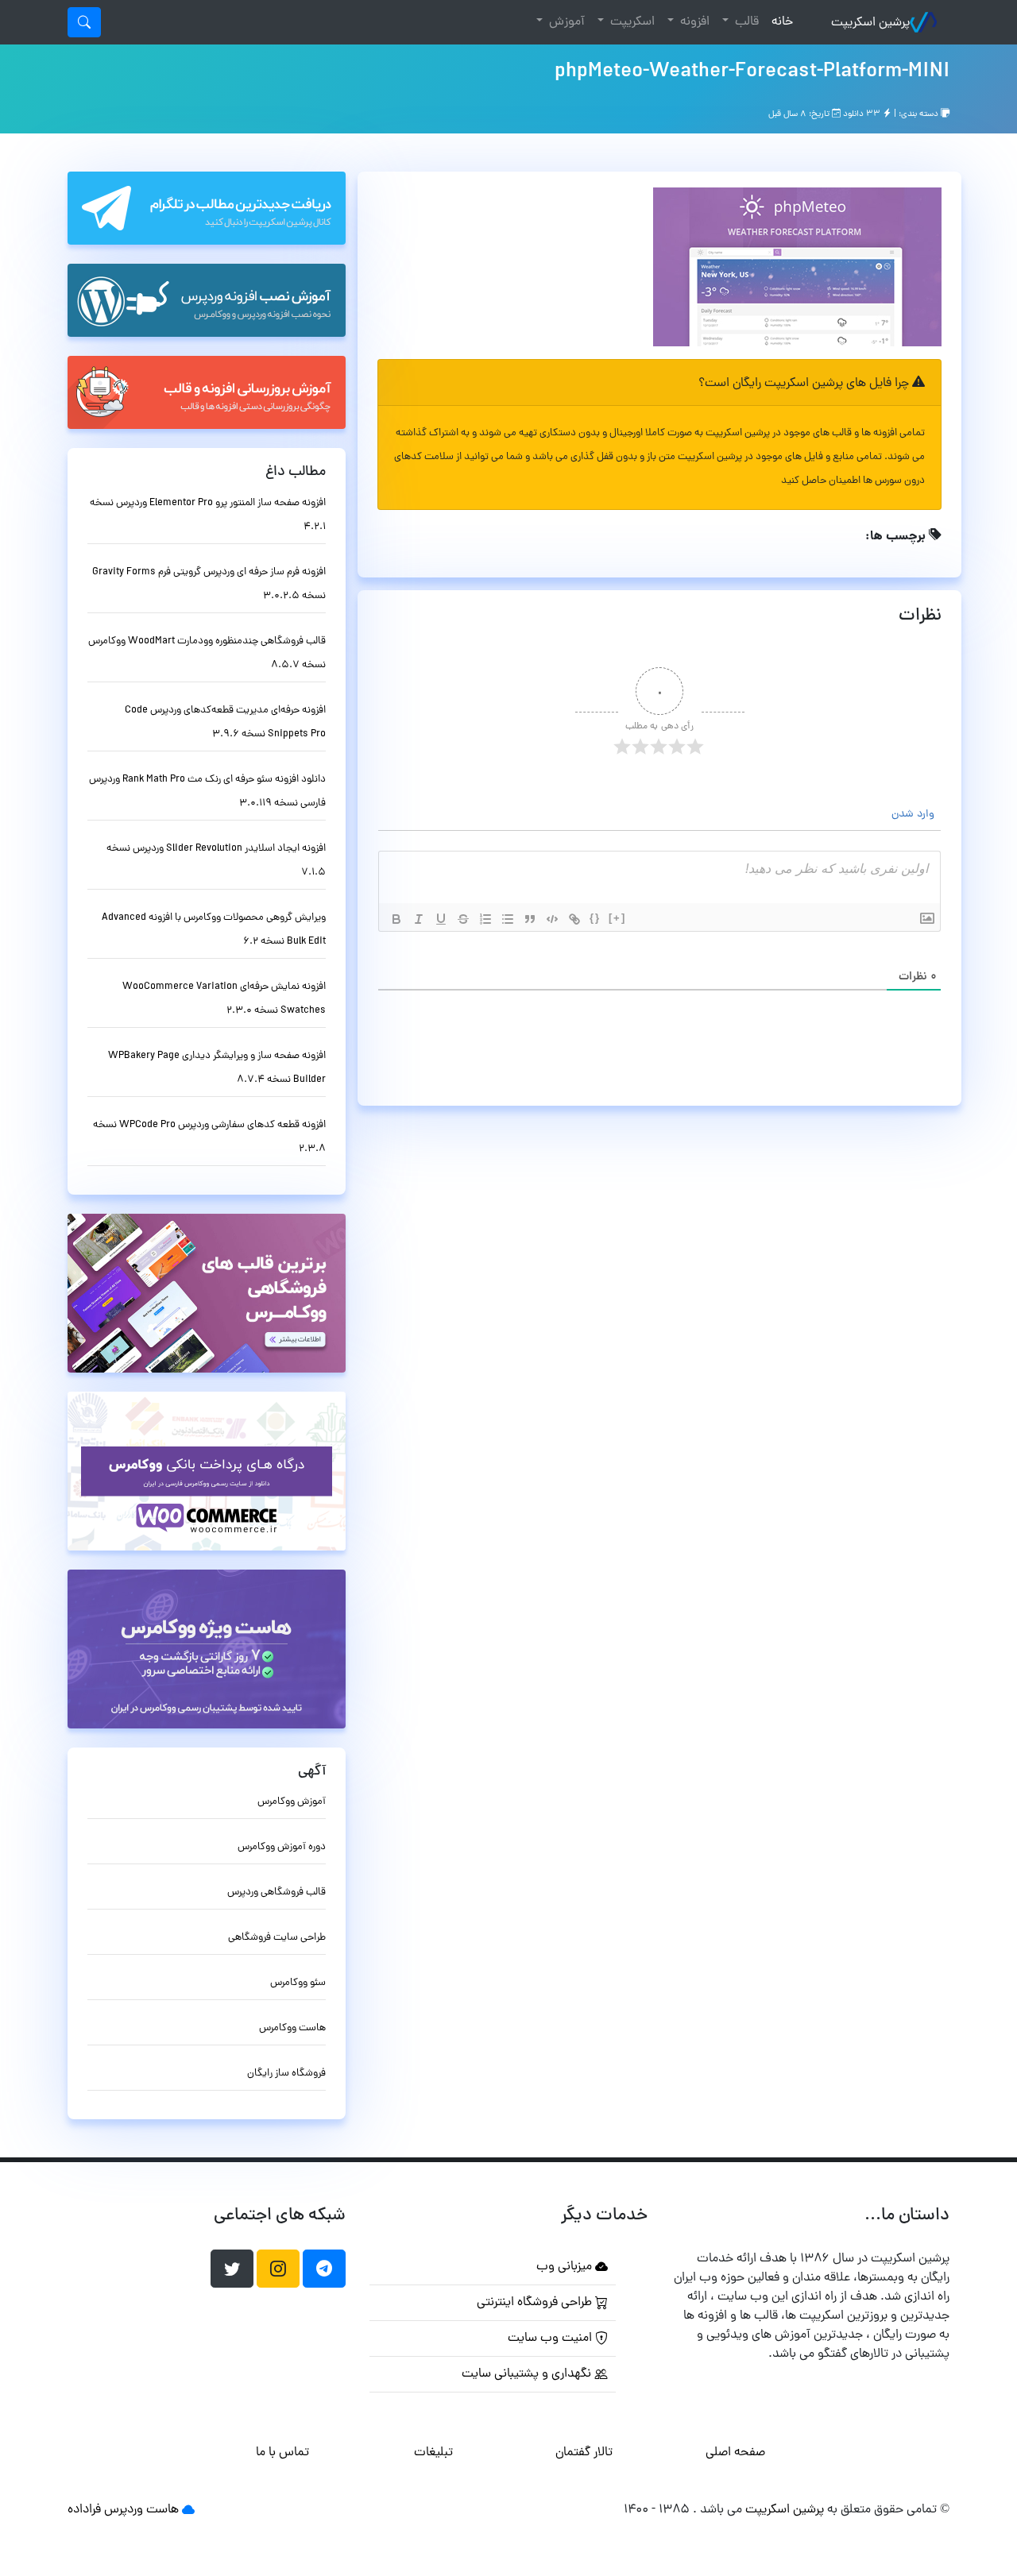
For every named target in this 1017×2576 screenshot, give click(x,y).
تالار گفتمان (584, 2453)
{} (595, 918)
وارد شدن (915, 815)
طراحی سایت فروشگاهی (277, 1938)
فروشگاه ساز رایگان (286, 2074)
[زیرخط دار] (441, 919)
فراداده (84, 2510)
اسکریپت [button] (631, 22)
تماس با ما (282, 2453)
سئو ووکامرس (298, 1983)
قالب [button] (745, 22)
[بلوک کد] (552, 919)
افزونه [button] (693, 22)
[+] (617, 918)
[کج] (419, 919)
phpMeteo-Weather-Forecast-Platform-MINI (752, 72)
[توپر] (396, 919)
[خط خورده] (463, 919)
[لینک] (574, 919)
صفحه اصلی (735, 2453)
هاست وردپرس (141, 2510)
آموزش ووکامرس (292, 1802)
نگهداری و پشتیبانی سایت (528, 2374)
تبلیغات (433, 2453)
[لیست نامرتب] (508, 919)
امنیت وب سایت (551, 2338)
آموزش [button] (565, 22)
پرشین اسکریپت (870, 23)
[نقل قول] (530, 919)
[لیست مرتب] (485, 919)
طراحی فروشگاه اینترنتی (536, 2303)
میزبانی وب (566, 2267)
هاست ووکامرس (292, 2028)
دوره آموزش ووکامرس (282, 1847)
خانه (779, 22)
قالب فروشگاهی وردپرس (276, 1892)
